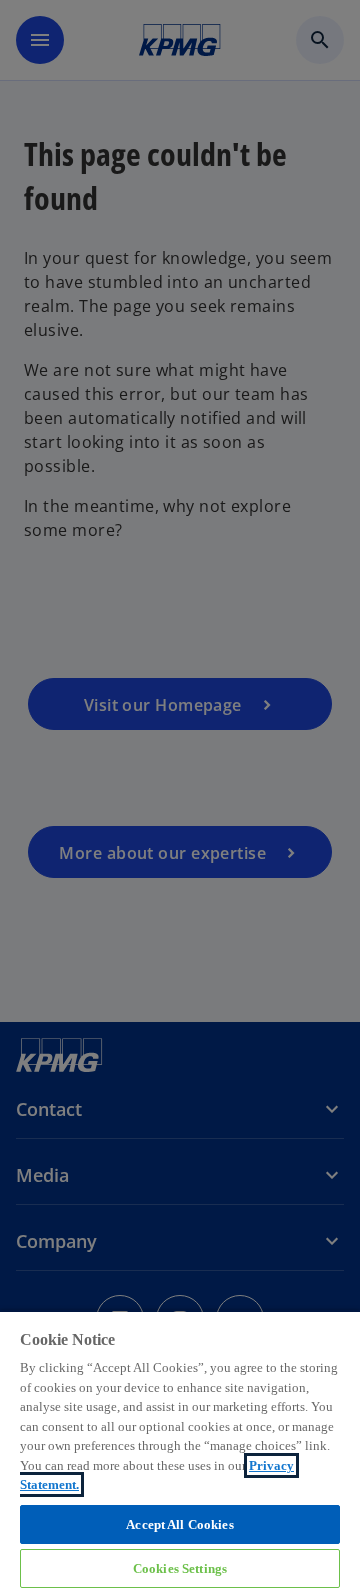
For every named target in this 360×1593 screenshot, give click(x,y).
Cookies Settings (180, 1568)
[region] (180, 1451)
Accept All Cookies (179, 1524)
